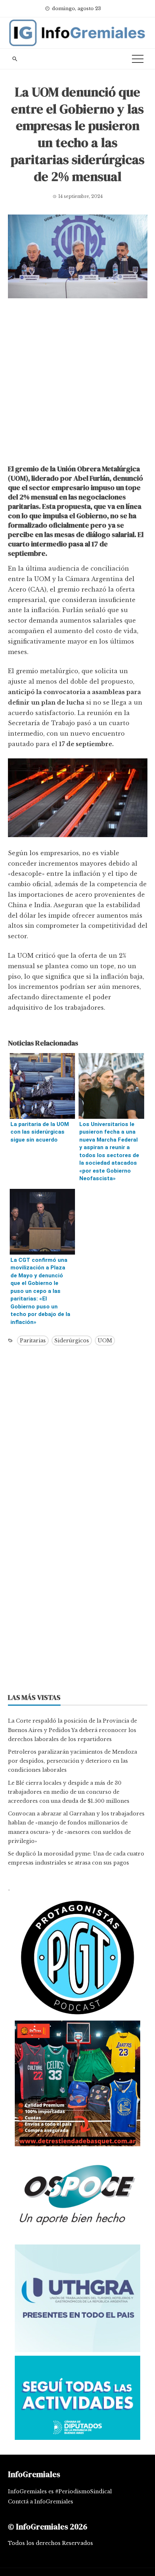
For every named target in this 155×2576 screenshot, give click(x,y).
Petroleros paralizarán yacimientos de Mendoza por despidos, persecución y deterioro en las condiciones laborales (72, 1761)
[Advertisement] (77, 383)
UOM (105, 1341)
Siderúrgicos (72, 1341)
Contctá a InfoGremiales (41, 2502)
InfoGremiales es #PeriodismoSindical (60, 2491)
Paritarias (33, 1341)
